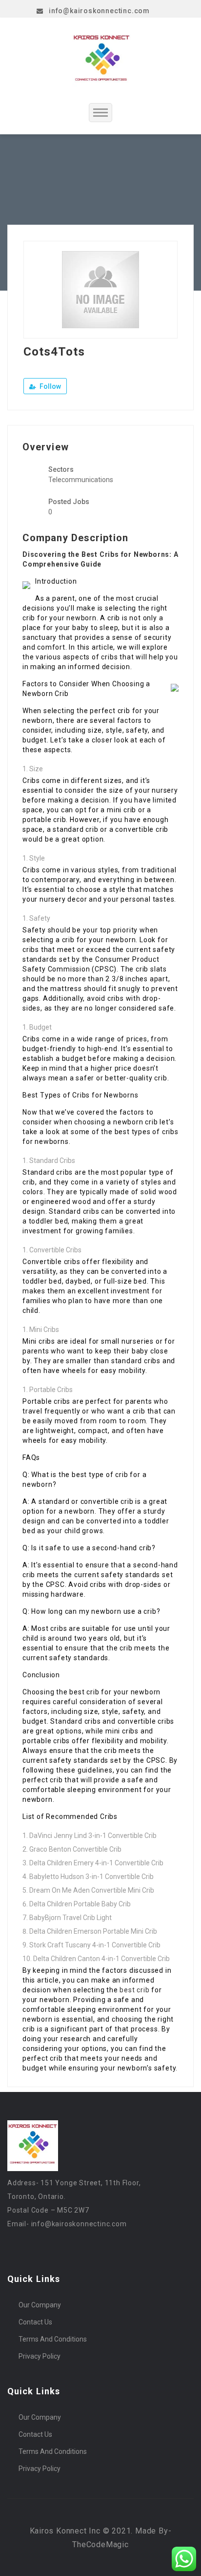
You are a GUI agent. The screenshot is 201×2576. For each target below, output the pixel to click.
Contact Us (35, 2322)
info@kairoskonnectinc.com (99, 11)
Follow (50, 386)
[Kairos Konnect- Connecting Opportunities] (101, 60)
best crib (134, 1990)
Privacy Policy (40, 2356)
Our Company (40, 2305)
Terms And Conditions (53, 2339)
